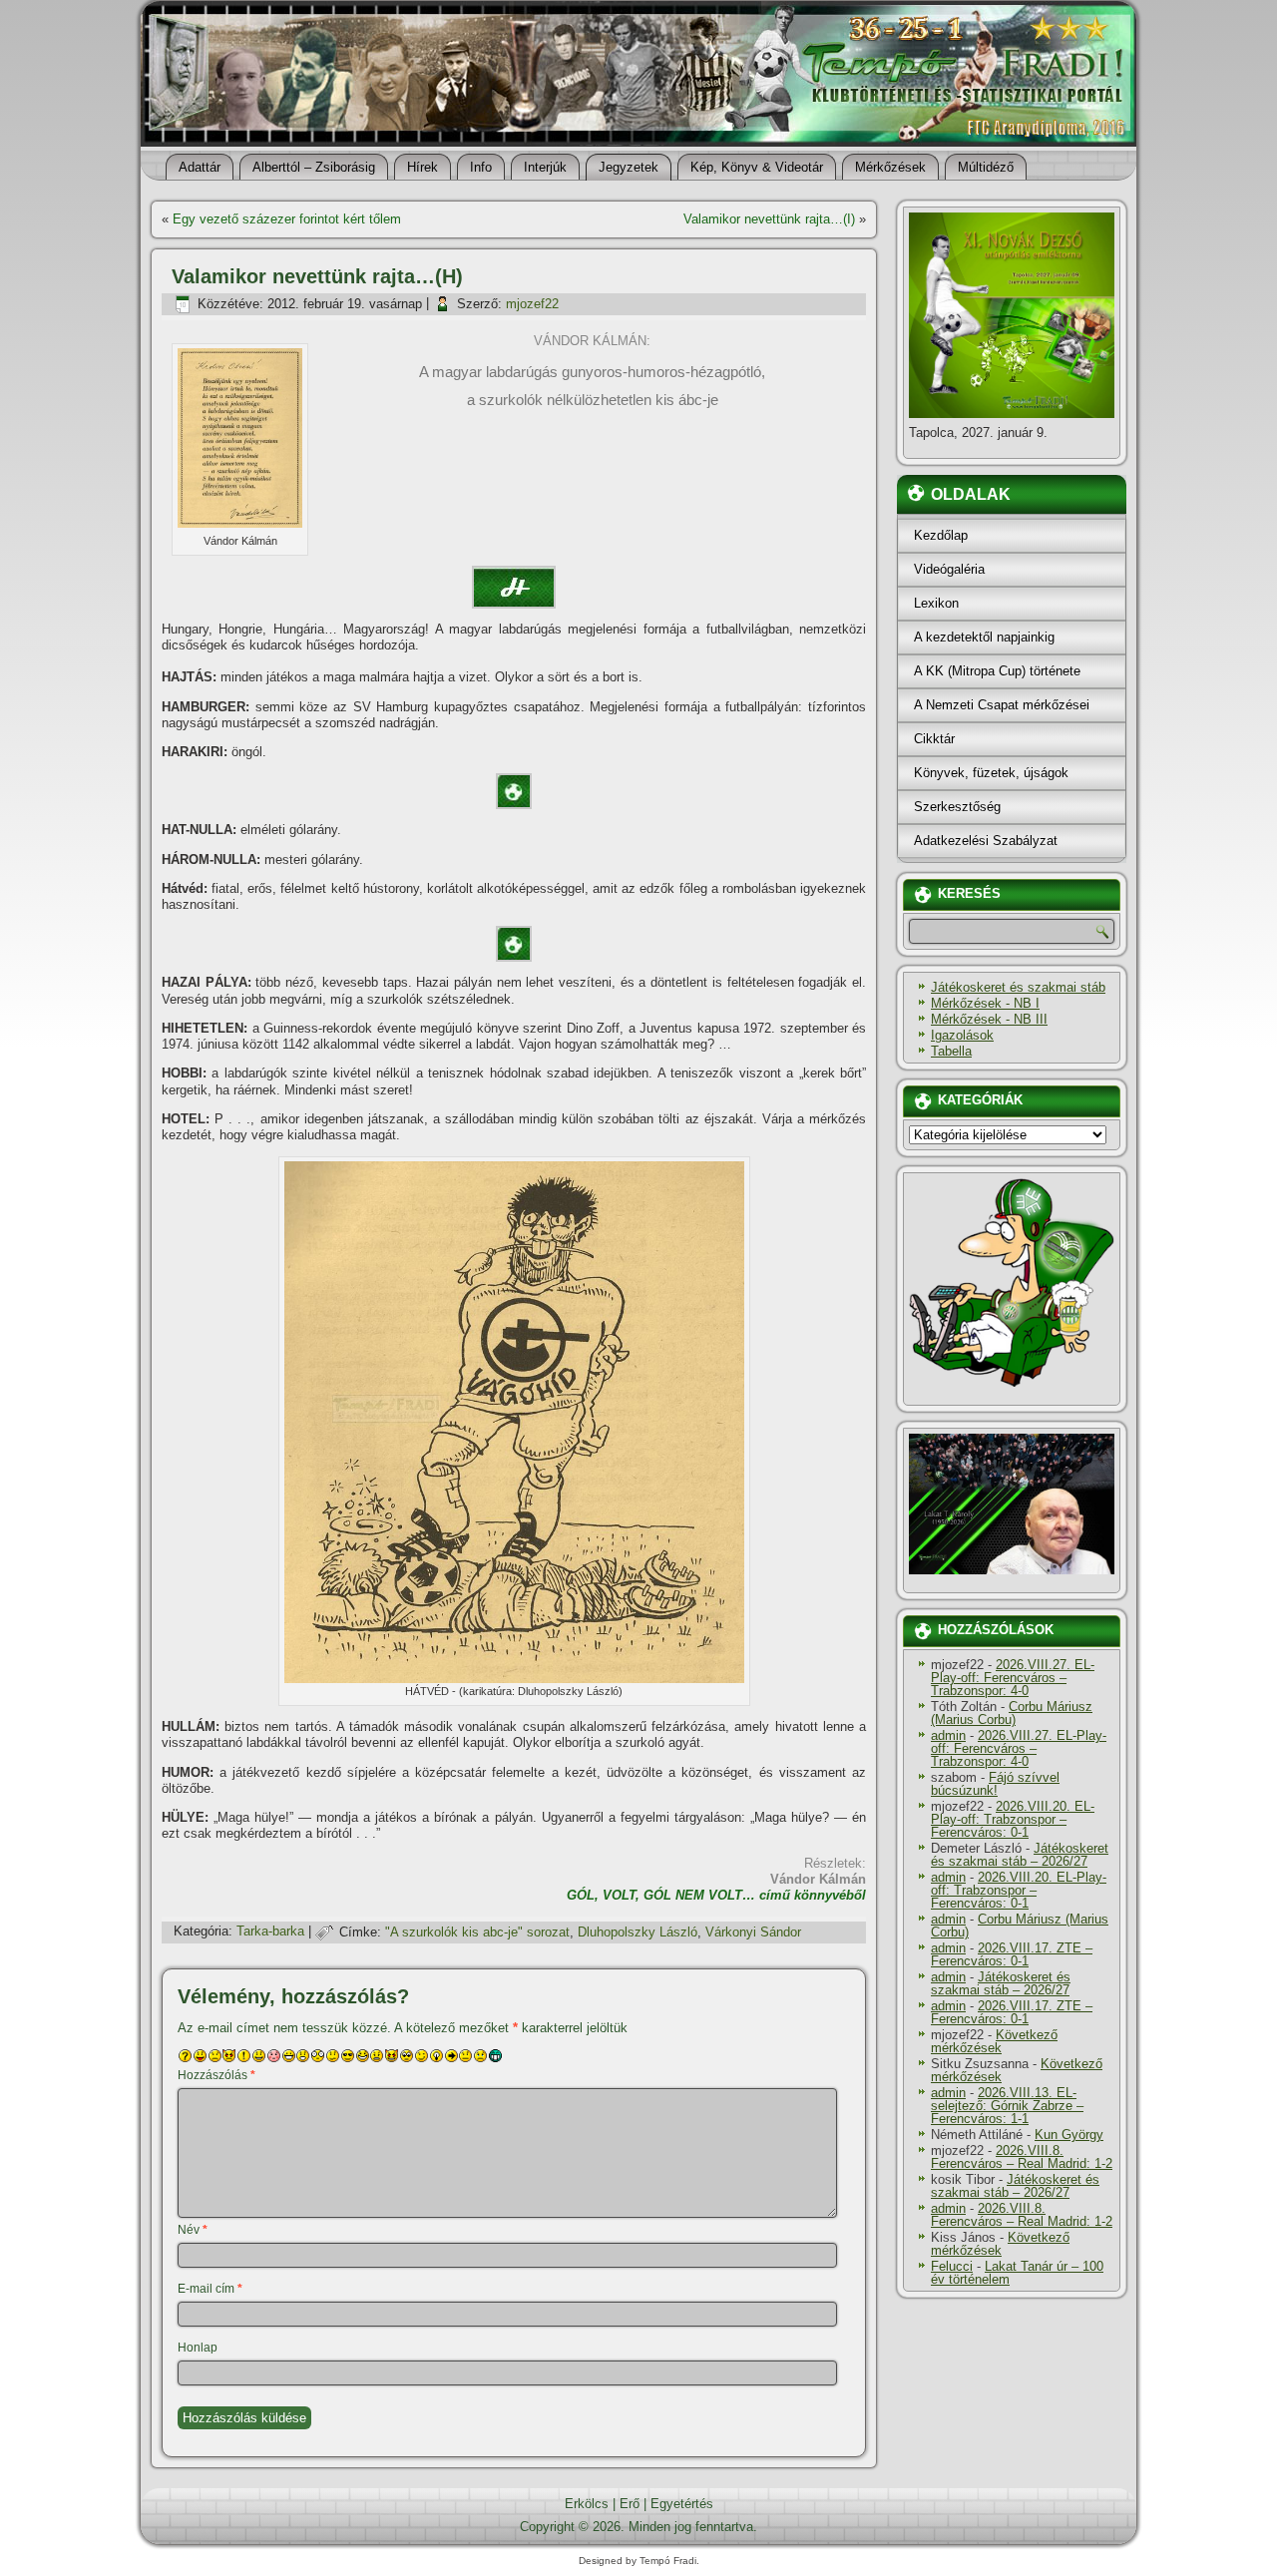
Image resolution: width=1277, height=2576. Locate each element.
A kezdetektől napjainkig (984, 637)
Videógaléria (949, 569)
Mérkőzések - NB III (989, 1019)
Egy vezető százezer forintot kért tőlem (287, 219)
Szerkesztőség (957, 807)
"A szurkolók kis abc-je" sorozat (477, 1932)
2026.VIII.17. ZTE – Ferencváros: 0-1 (1012, 1954)
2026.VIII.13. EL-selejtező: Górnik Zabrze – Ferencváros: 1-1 (1007, 2106)
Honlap (198, 2348)
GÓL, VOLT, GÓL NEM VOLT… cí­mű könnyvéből (716, 1895)
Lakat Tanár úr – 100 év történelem (1017, 2273)
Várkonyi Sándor (753, 1932)
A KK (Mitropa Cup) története (997, 671)
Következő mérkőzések (994, 2041)
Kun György (1069, 2135)
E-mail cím (210, 2289)
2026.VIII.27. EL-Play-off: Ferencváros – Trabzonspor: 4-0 (1013, 1678)
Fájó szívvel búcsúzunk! (995, 1784)
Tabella (951, 1051)
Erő (630, 2504)
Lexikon (936, 603)
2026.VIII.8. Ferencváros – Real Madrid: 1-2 (1022, 2157)
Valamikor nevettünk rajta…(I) (769, 219)
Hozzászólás (216, 2075)
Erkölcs (587, 2504)
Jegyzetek (629, 167)
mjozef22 (532, 304)
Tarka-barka (270, 1932)
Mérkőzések (890, 167)
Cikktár (934, 739)
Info (481, 167)
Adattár (200, 167)
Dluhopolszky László (638, 1932)
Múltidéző (986, 167)
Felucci (952, 2266)
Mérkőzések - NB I (985, 1003)
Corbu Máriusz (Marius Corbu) (1012, 1713)
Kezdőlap (941, 535)
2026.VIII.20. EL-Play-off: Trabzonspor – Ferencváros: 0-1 (1013, 1819)
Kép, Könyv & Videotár (757, 167)
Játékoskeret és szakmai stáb (1018, 987)
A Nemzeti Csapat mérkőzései (1002, 705)
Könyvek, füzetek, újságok (991, 773)
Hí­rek (423, 167)
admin (948, 1735)
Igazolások (962, 1035)
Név (193, 2230)
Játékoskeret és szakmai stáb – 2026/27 (1020, 1855)
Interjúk (545, 167)
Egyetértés (682, 2504)
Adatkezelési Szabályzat (986, 841)
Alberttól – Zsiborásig (314, 167)
